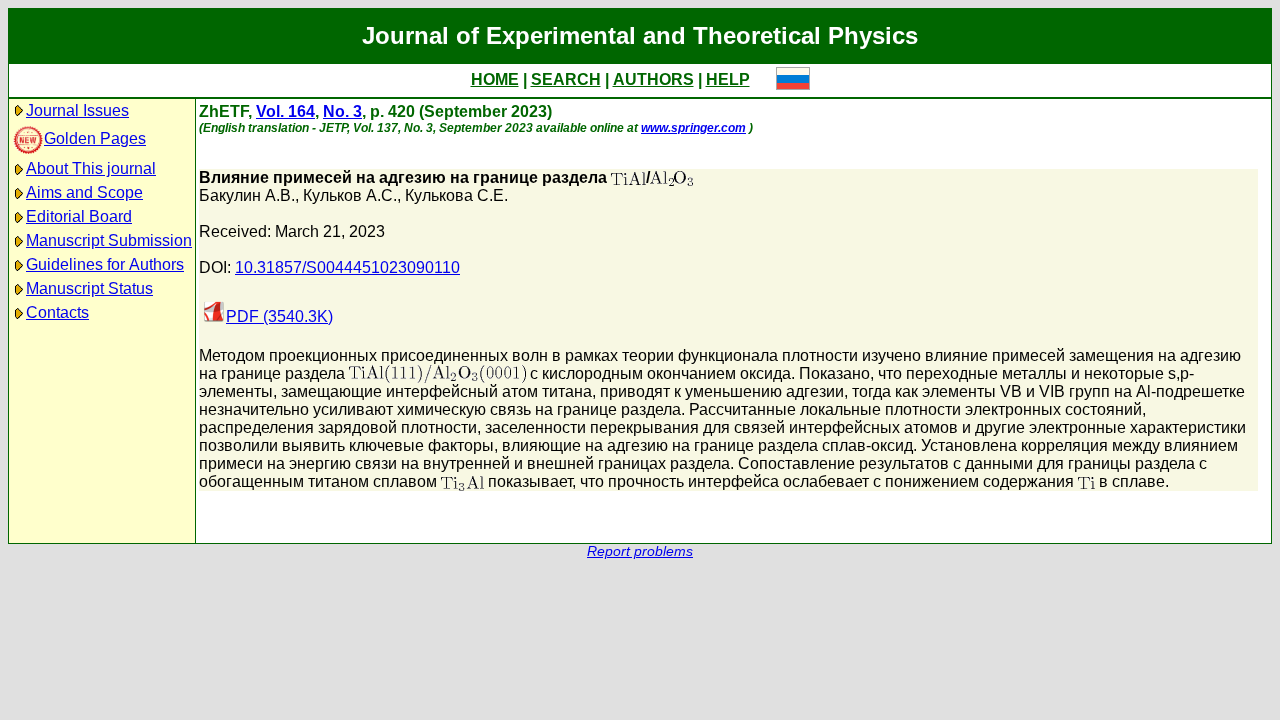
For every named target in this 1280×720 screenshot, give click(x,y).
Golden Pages (95, 138)
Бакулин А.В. (247, 195)
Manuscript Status (89, 288)
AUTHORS (653, 79)
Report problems (640, 551)
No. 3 (342, 111)
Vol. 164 (285, 111)
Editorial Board (79, 216)
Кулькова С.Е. (456, 195)
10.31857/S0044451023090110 (347, 267)
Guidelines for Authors (105, 264)
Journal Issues (77, 110)
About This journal (91, 168)
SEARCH (566, 79)
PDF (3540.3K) (279, 316)
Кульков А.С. (350, 195)
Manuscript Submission (109, 240)
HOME (495, 79)
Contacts (57, 312)
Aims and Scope (84, 192)
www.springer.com (693, 128)
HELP (728, 79)
